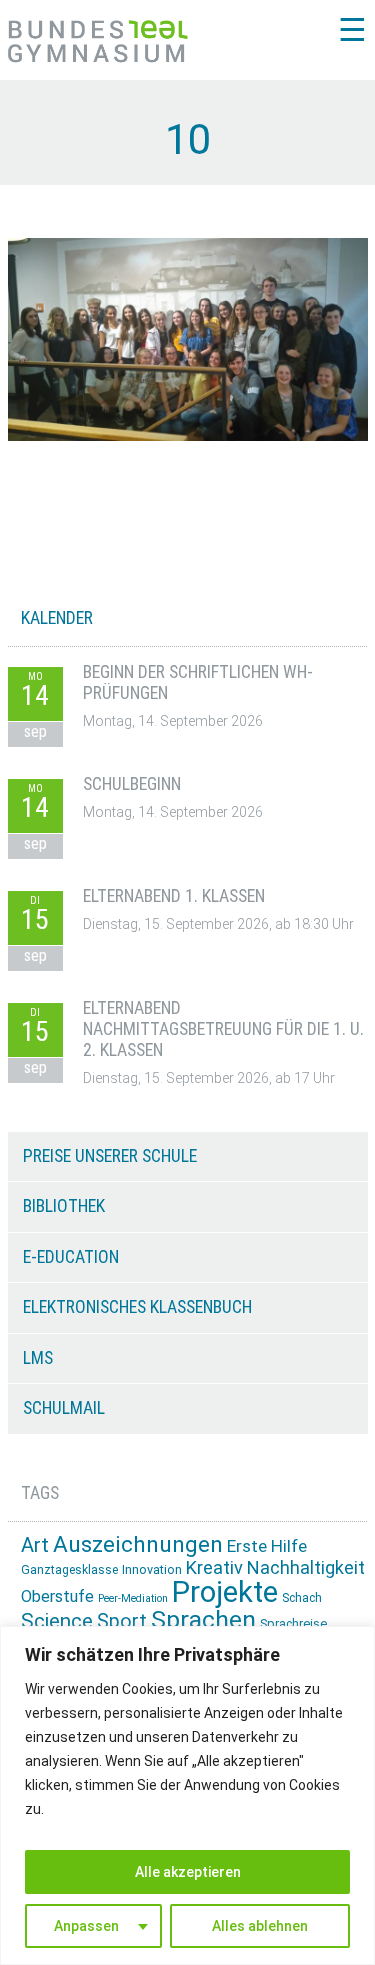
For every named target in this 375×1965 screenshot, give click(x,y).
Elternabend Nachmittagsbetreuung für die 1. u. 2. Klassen (223, 1029)
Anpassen (86, 1926)
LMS (38, 1358)
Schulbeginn (132, 784)
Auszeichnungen (138, 1544)
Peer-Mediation (133, 1598)
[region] (187, 1795)
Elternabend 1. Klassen (174, 896)
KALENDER (57, 618)
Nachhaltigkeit (306, 1567)
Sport (122, 1621)
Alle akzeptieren (188, 1872)
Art (35, 1545)
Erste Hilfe (267, 1546)
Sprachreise (293, 1623)
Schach (302, 1598)
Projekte (225, 1592)
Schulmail (64, 1408)
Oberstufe (57, 1596)
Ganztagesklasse (69, 1570)
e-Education (71, 1257)
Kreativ (214, 1567)
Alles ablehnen (260, 1926)
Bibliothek (64, 1206)
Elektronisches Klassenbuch (137, 1307)
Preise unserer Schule (110, 1156)
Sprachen (203, 1619)
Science (57, 1621)
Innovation (152, 1569)
